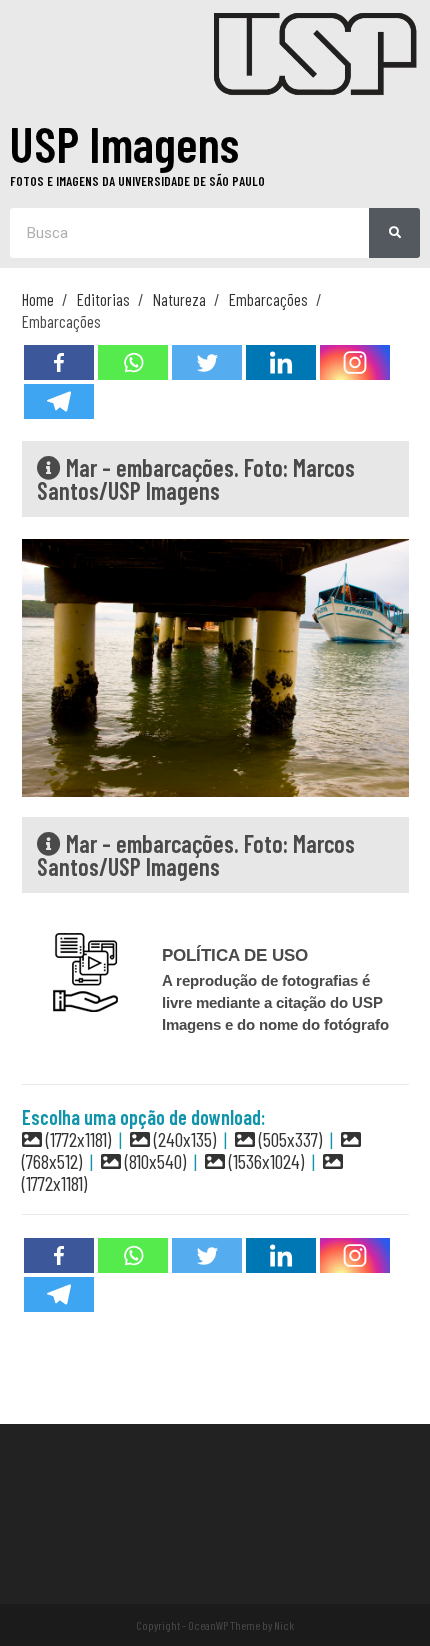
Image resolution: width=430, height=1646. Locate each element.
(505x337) (288, 1139)
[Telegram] (59, 401)
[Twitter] (207, 362)
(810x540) (153, 1161)
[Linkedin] (281, 362)
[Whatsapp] (133, 362)
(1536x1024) (264, 1161)
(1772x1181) (76, 1139)
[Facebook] (59, 362)
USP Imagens (124, 143)
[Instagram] (355, 362)
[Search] (394, 233)
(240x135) (183, 1139)
